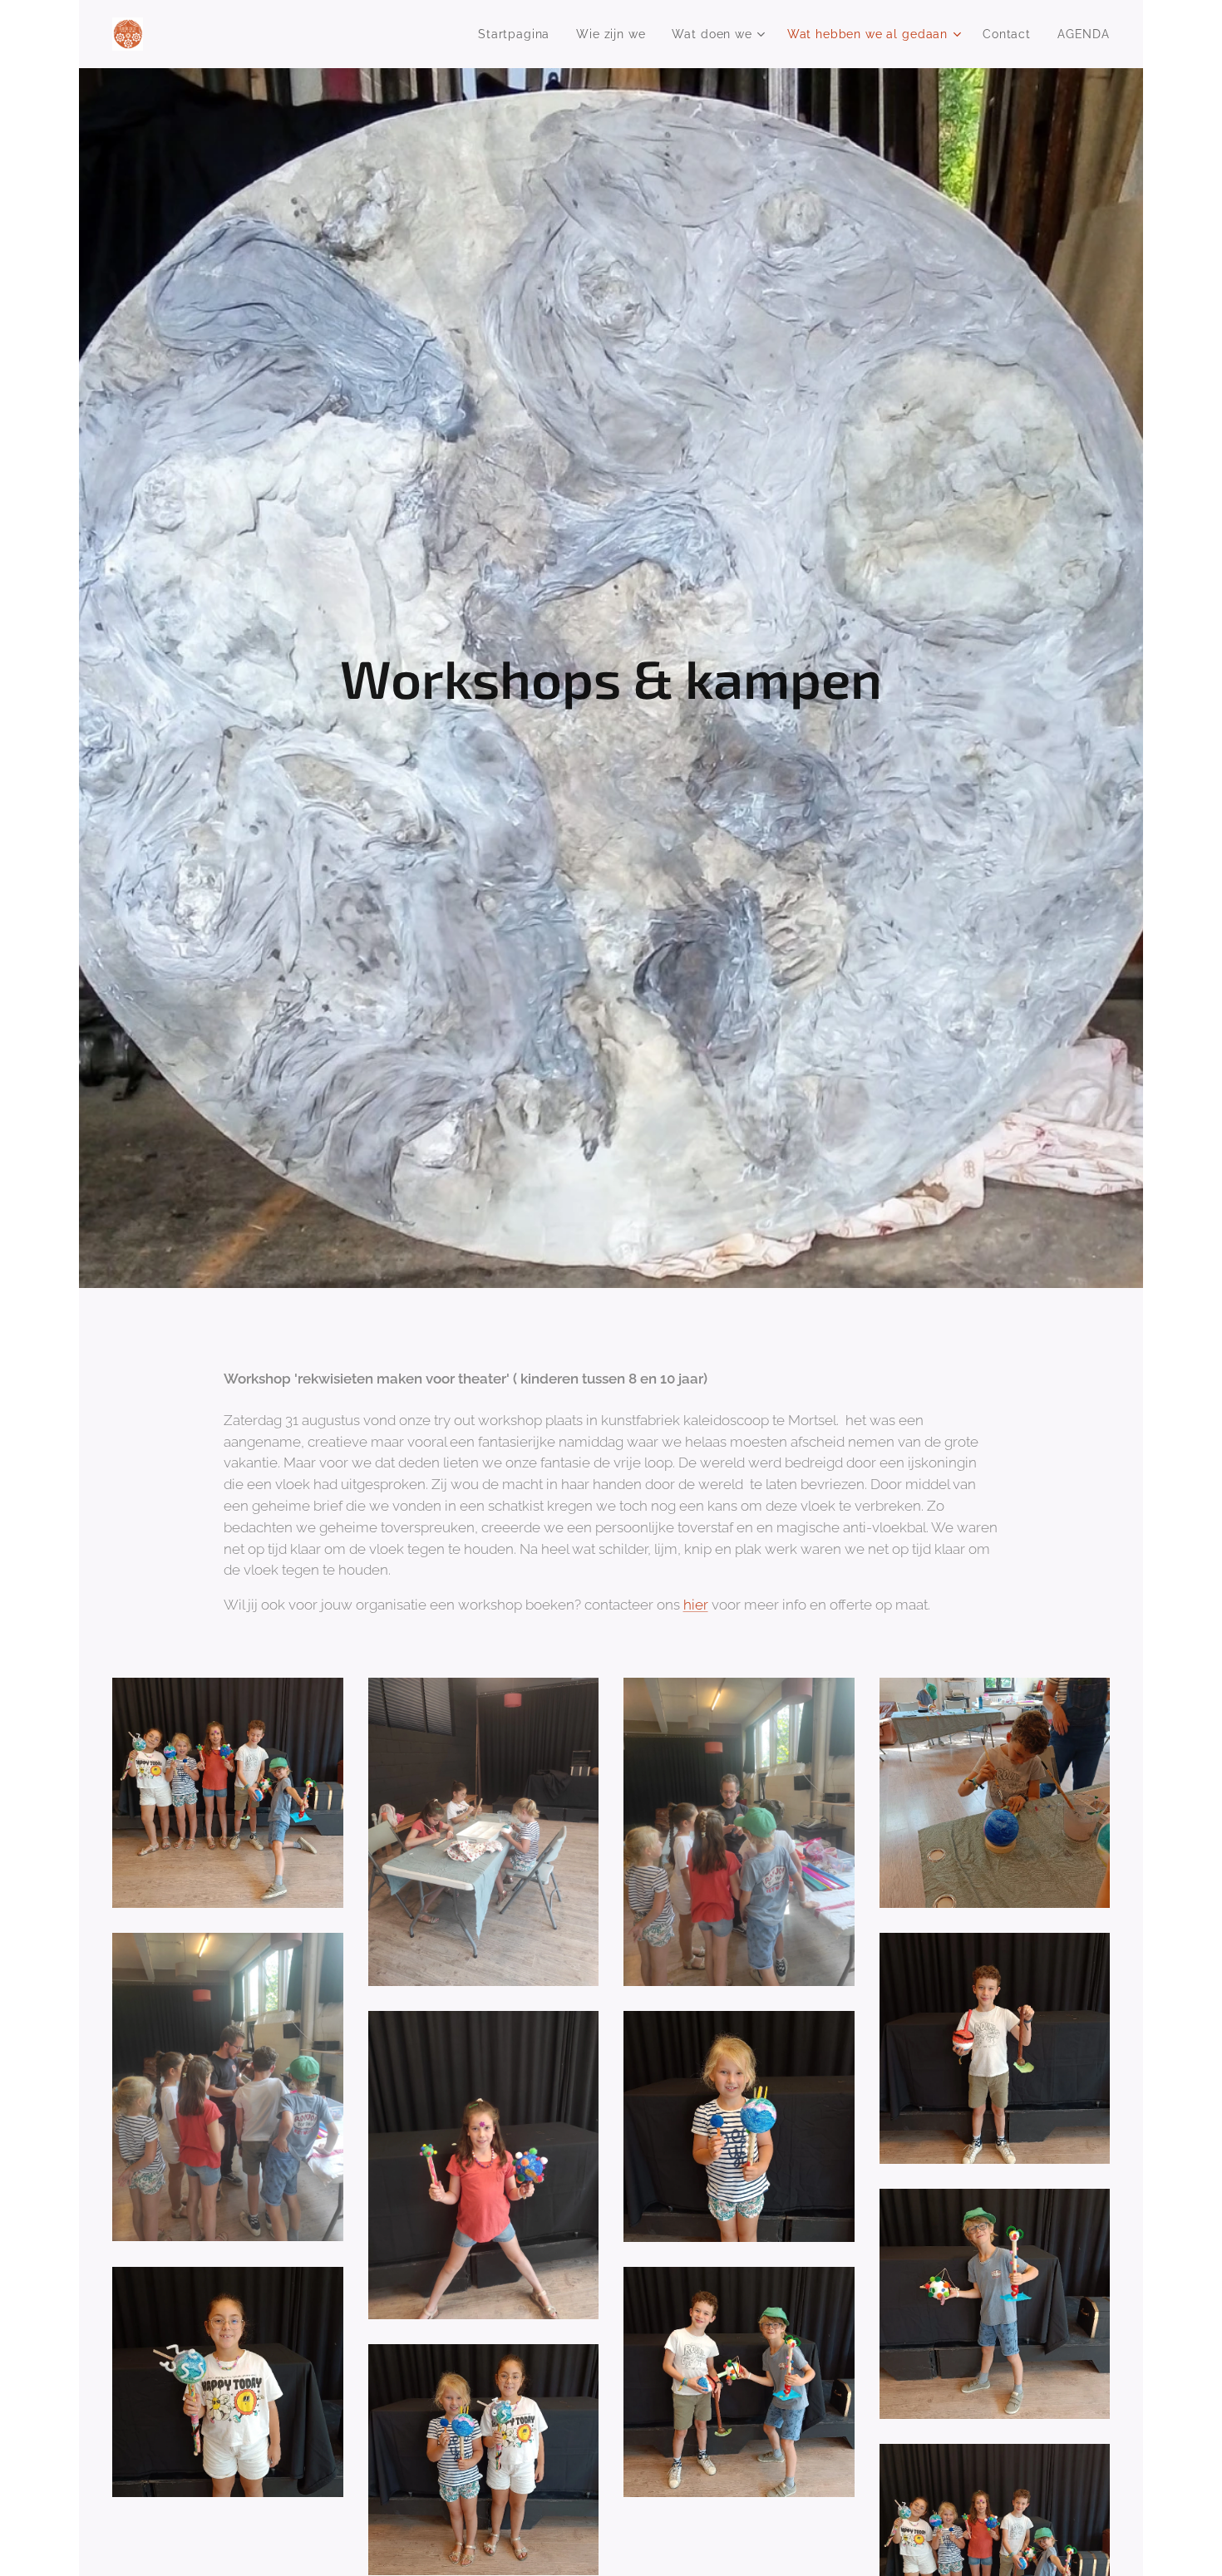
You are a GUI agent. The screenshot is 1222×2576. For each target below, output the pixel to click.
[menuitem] (518, 34)
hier (696, 1605)
